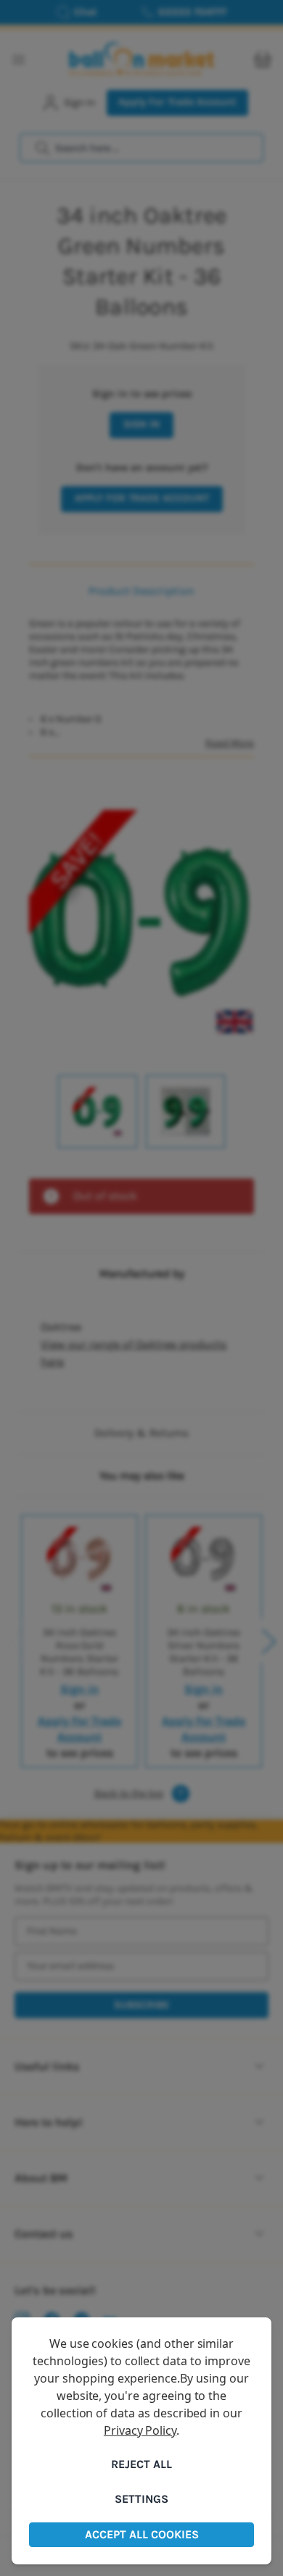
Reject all (141, 2464)
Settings (141, 2499)
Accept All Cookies (142, 2534)
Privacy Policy (140, 2430)
